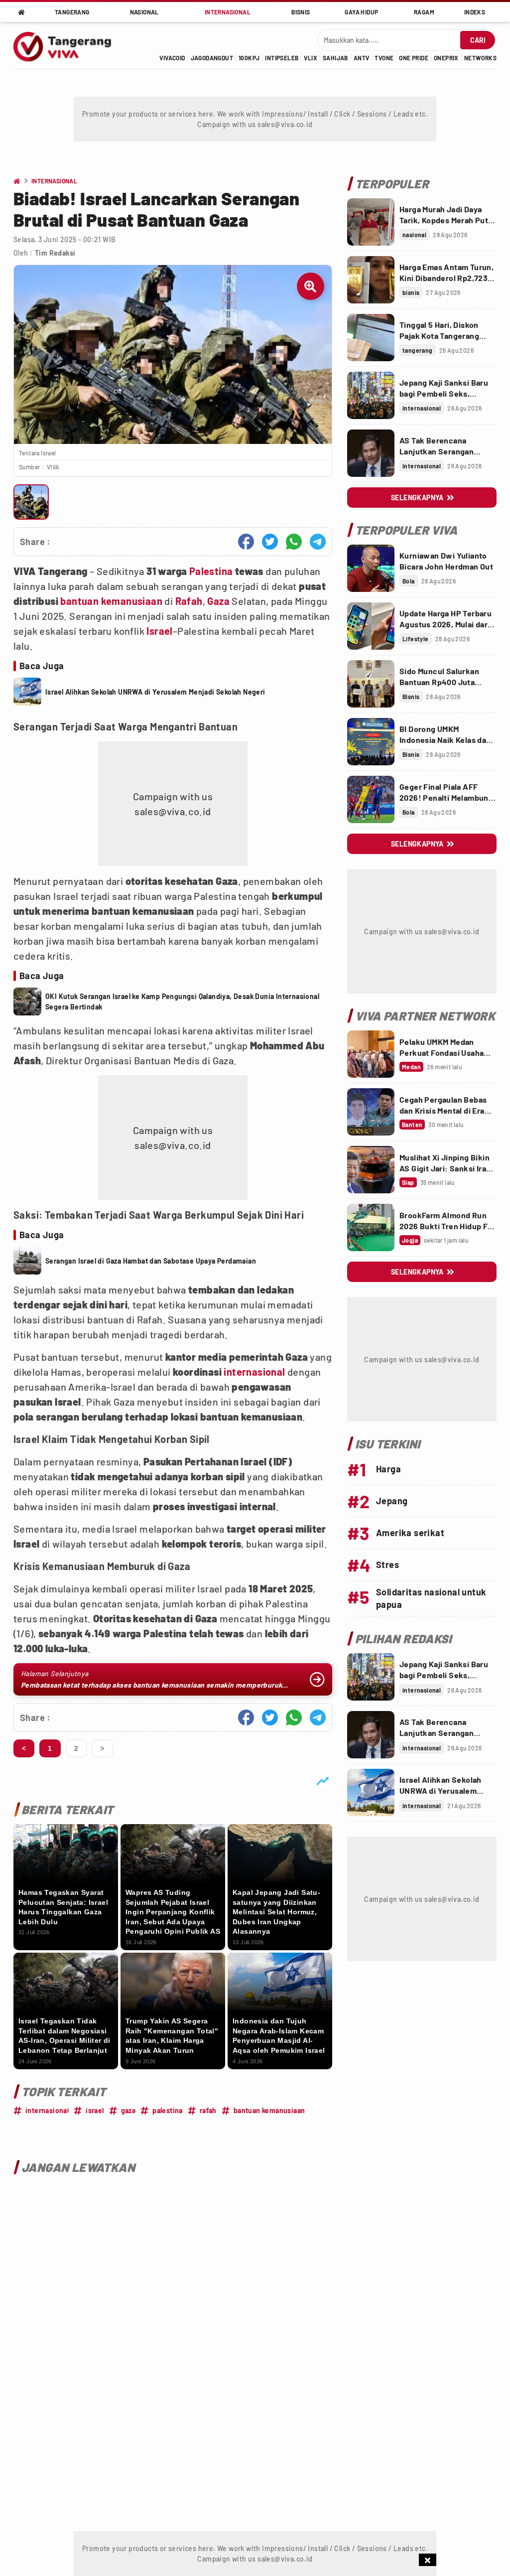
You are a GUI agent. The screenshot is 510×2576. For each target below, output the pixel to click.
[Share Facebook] (246, 542)
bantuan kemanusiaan (111, 601)
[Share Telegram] (318, 542)
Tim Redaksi (55, 253)
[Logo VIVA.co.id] (68, 45)
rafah (208, 2110)
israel (95, 2110)
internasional (254, 1372)
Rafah (189, 601)
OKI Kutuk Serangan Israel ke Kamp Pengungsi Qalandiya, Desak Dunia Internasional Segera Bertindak (182, 1002)
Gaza (218, 601)
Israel (159, 631)
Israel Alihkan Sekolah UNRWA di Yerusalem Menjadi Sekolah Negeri (155, 692)
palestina (168, 2110)
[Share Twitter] (270, 542)
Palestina (211, 571)
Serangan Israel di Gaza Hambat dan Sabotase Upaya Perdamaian (151, 1261)
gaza (128, 2110)
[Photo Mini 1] (31, 502)
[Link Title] (371, 222)
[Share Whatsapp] (294, 542)
